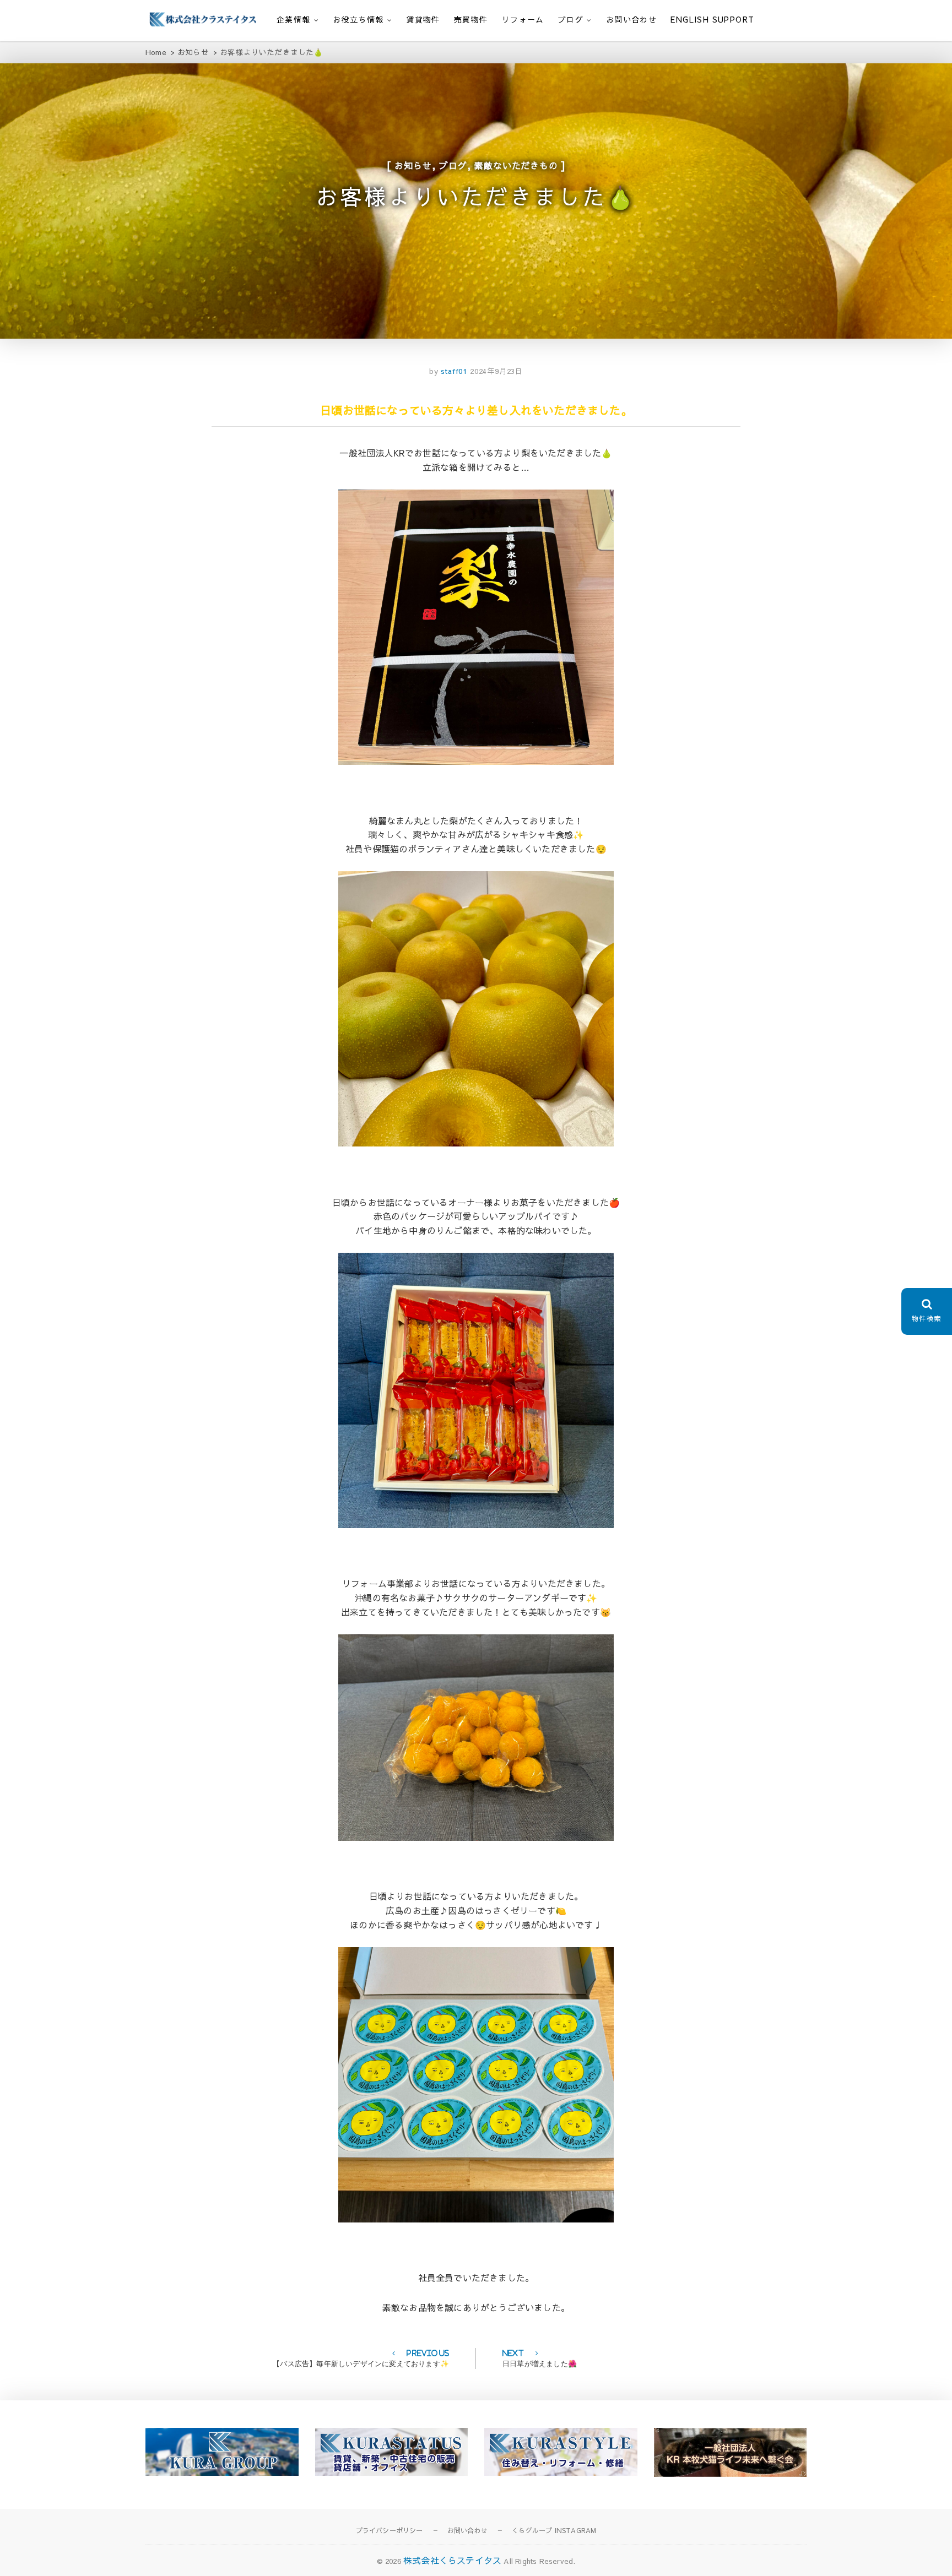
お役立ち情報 (358, 19)
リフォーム (523, 19)
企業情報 (294, 19)
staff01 (453, 371)
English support (712, 19)
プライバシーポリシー (390, 2530)
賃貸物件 (423, 19)
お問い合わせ (631, 19)
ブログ (571, 19)
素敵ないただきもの (516, 165)
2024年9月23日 (496, 371)
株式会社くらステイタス (452, 2560)
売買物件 (471, 19)
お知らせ (413, 165)
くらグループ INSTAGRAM (554, 2530)
